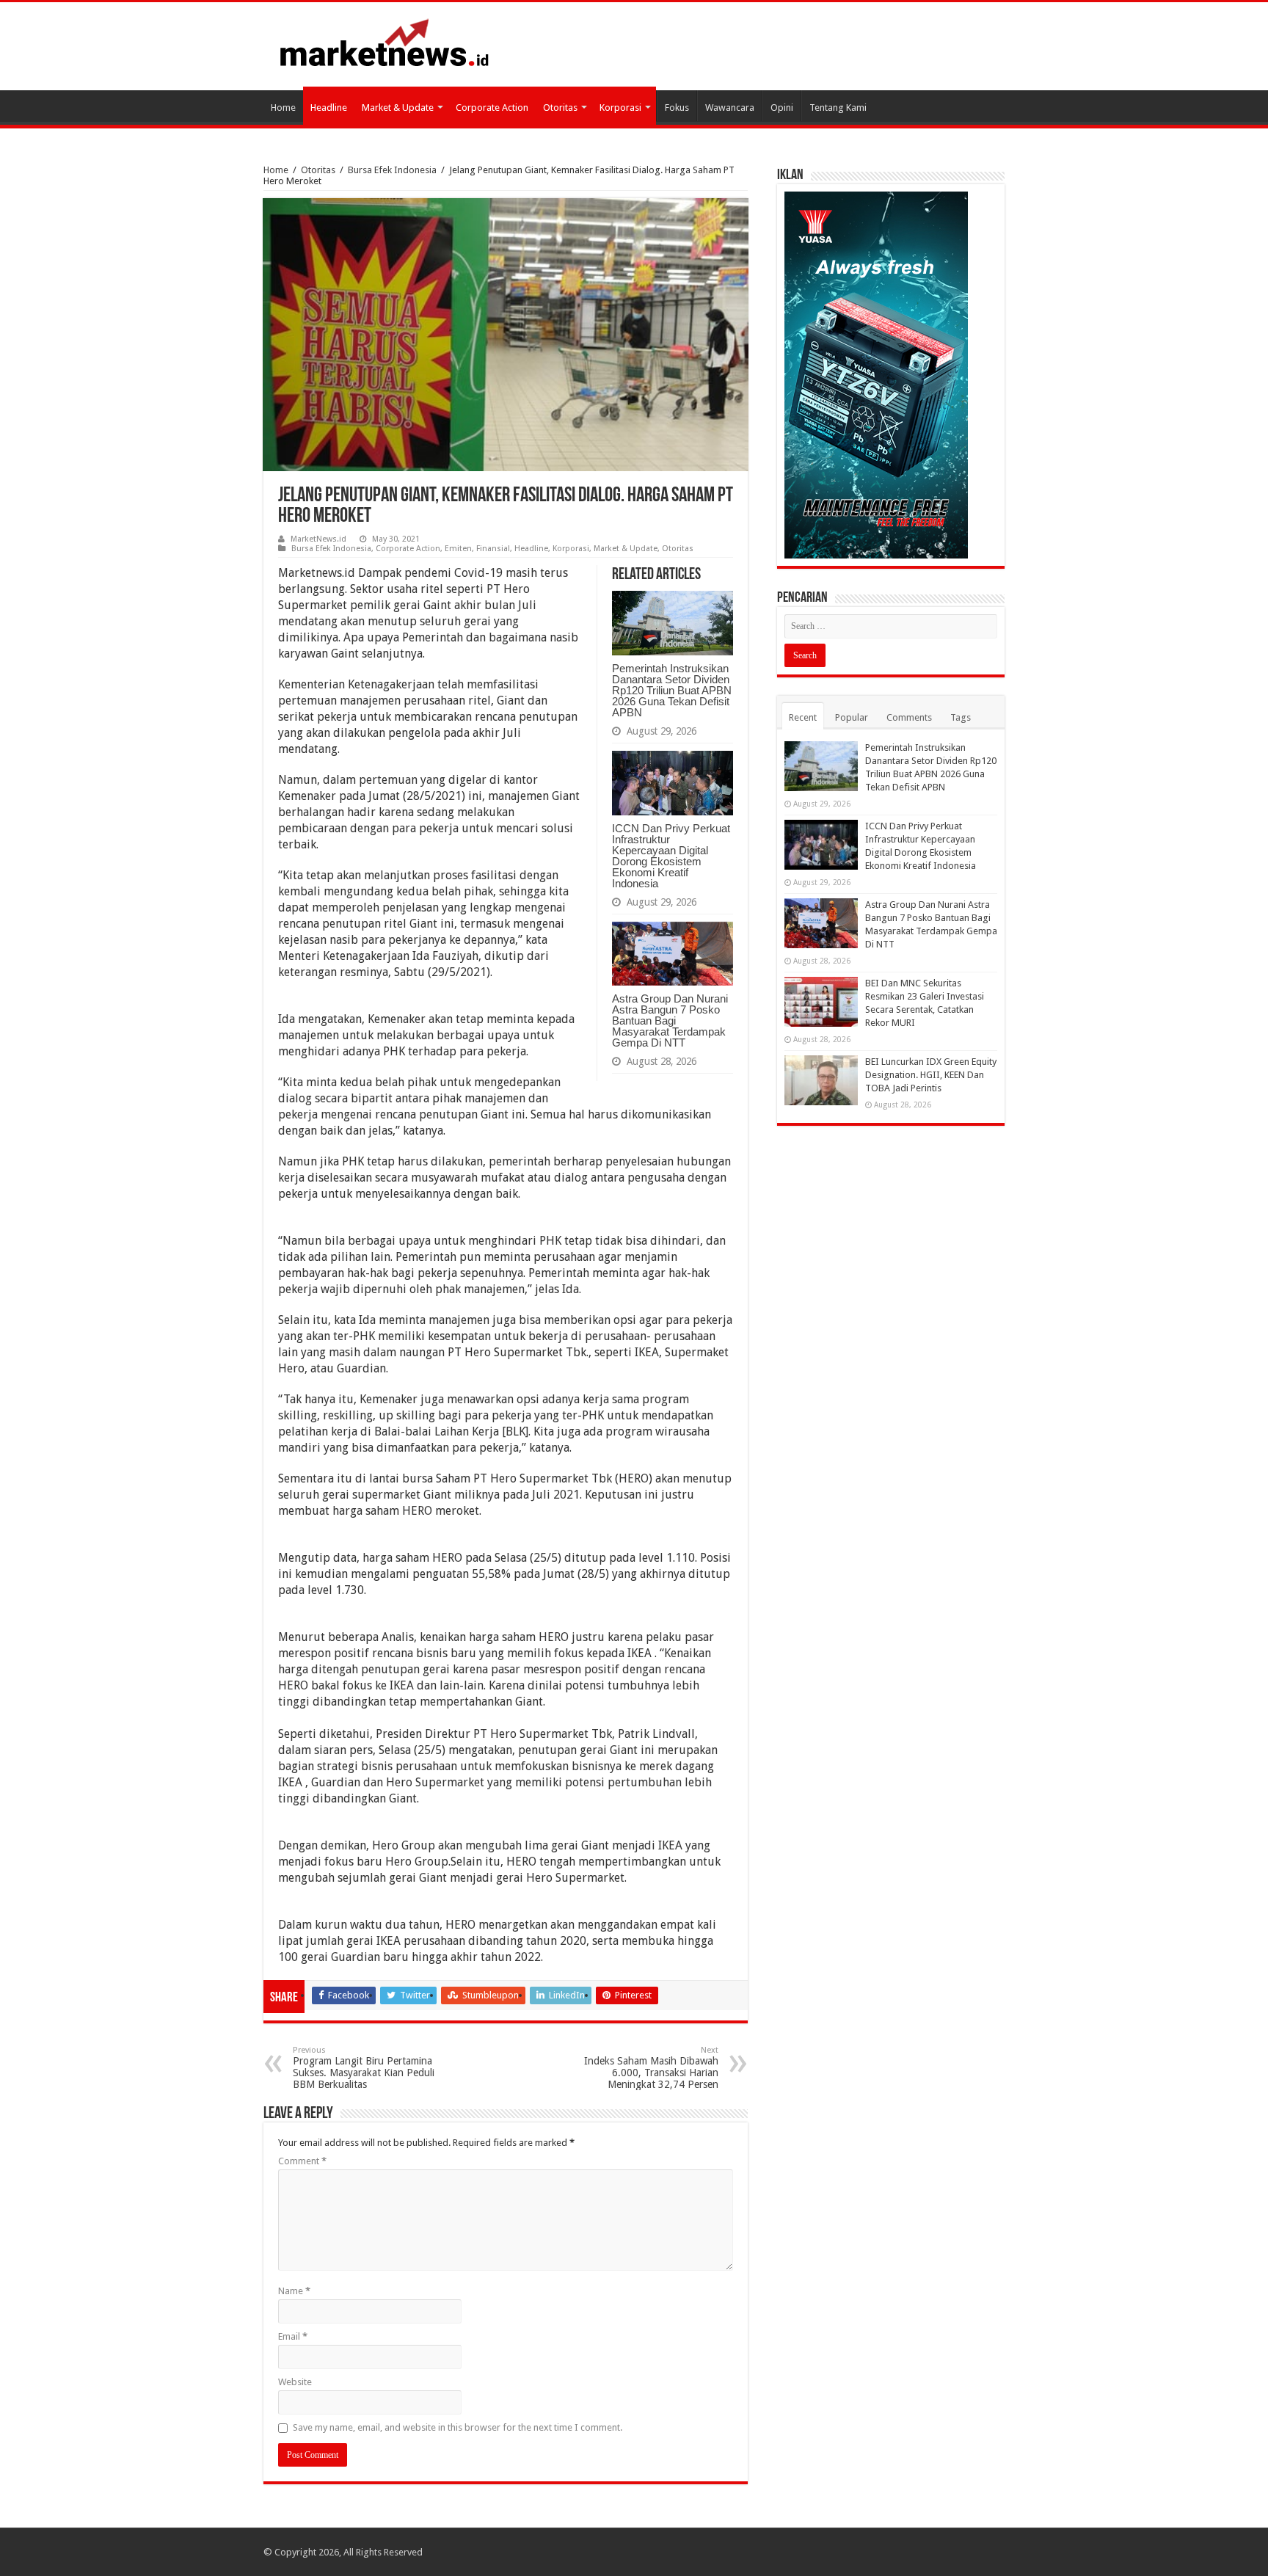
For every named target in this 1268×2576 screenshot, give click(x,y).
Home (283, 108)
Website (295, 2382)
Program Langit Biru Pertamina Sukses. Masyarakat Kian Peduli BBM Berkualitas (364, 2068)
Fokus (677, 108)
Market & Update (398, 108)
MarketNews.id (318, 539)
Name (294, 2291)
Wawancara (730, 108)
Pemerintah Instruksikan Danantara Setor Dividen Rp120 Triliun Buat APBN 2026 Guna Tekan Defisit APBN (672, 690)
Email (293, 2336)
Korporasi (620, 108)
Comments (909, 717)
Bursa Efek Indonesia (392, 170)
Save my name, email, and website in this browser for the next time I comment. (458, 2427)
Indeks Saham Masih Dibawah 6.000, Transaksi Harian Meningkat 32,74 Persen (651, 2068)
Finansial (493, 549)
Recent (803, 717)
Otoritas (560, 108)
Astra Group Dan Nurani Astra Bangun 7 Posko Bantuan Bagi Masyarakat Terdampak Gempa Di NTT (670, 1020)
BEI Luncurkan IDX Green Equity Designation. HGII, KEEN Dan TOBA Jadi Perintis (931, 1075)
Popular (852, 717)
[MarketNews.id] (385, 42)
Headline (329, 108)
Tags (961, 717)
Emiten (458, 549)
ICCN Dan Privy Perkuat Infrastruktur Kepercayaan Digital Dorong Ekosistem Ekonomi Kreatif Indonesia (671, 856)
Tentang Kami (838, 108)
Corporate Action (492, 108)
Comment (302, 2161)
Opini (782, 108)
